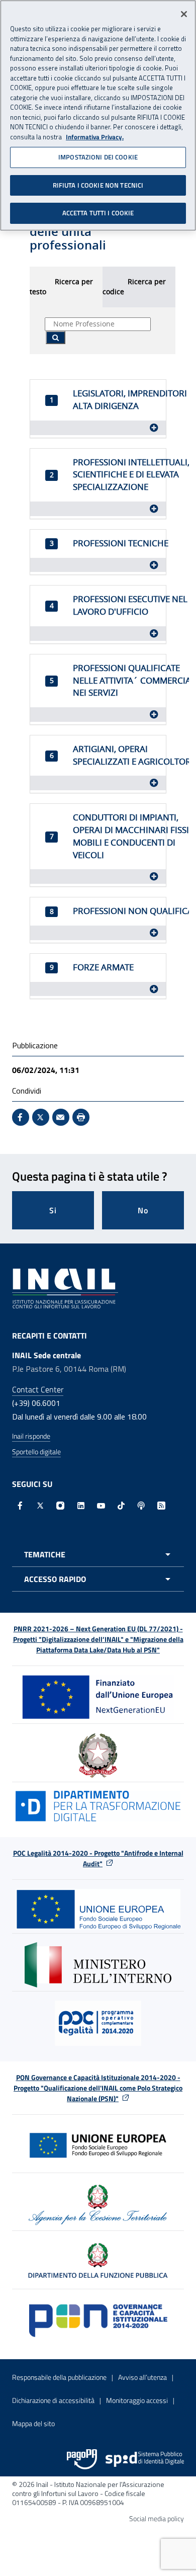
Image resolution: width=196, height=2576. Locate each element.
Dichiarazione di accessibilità (53, 2400)
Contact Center (38, 1389)
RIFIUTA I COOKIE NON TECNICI (98, 185)
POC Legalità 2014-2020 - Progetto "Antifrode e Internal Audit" (98, 1858)
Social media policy (157, 2518)
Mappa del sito (33, 2423)
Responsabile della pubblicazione (59, 2377)
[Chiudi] (184, 14)
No (143, 1210)
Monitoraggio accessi (137, 2400)
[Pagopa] (82, 2459)
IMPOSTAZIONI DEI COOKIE (98, 157)
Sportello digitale (36, 1451)
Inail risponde (31, 1436)
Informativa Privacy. (95, 137)
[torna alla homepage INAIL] (65, 1287)
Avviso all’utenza (142, 2377)
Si (53, 1210)
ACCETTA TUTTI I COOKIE (98, 213)
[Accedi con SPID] (145, 2459)
